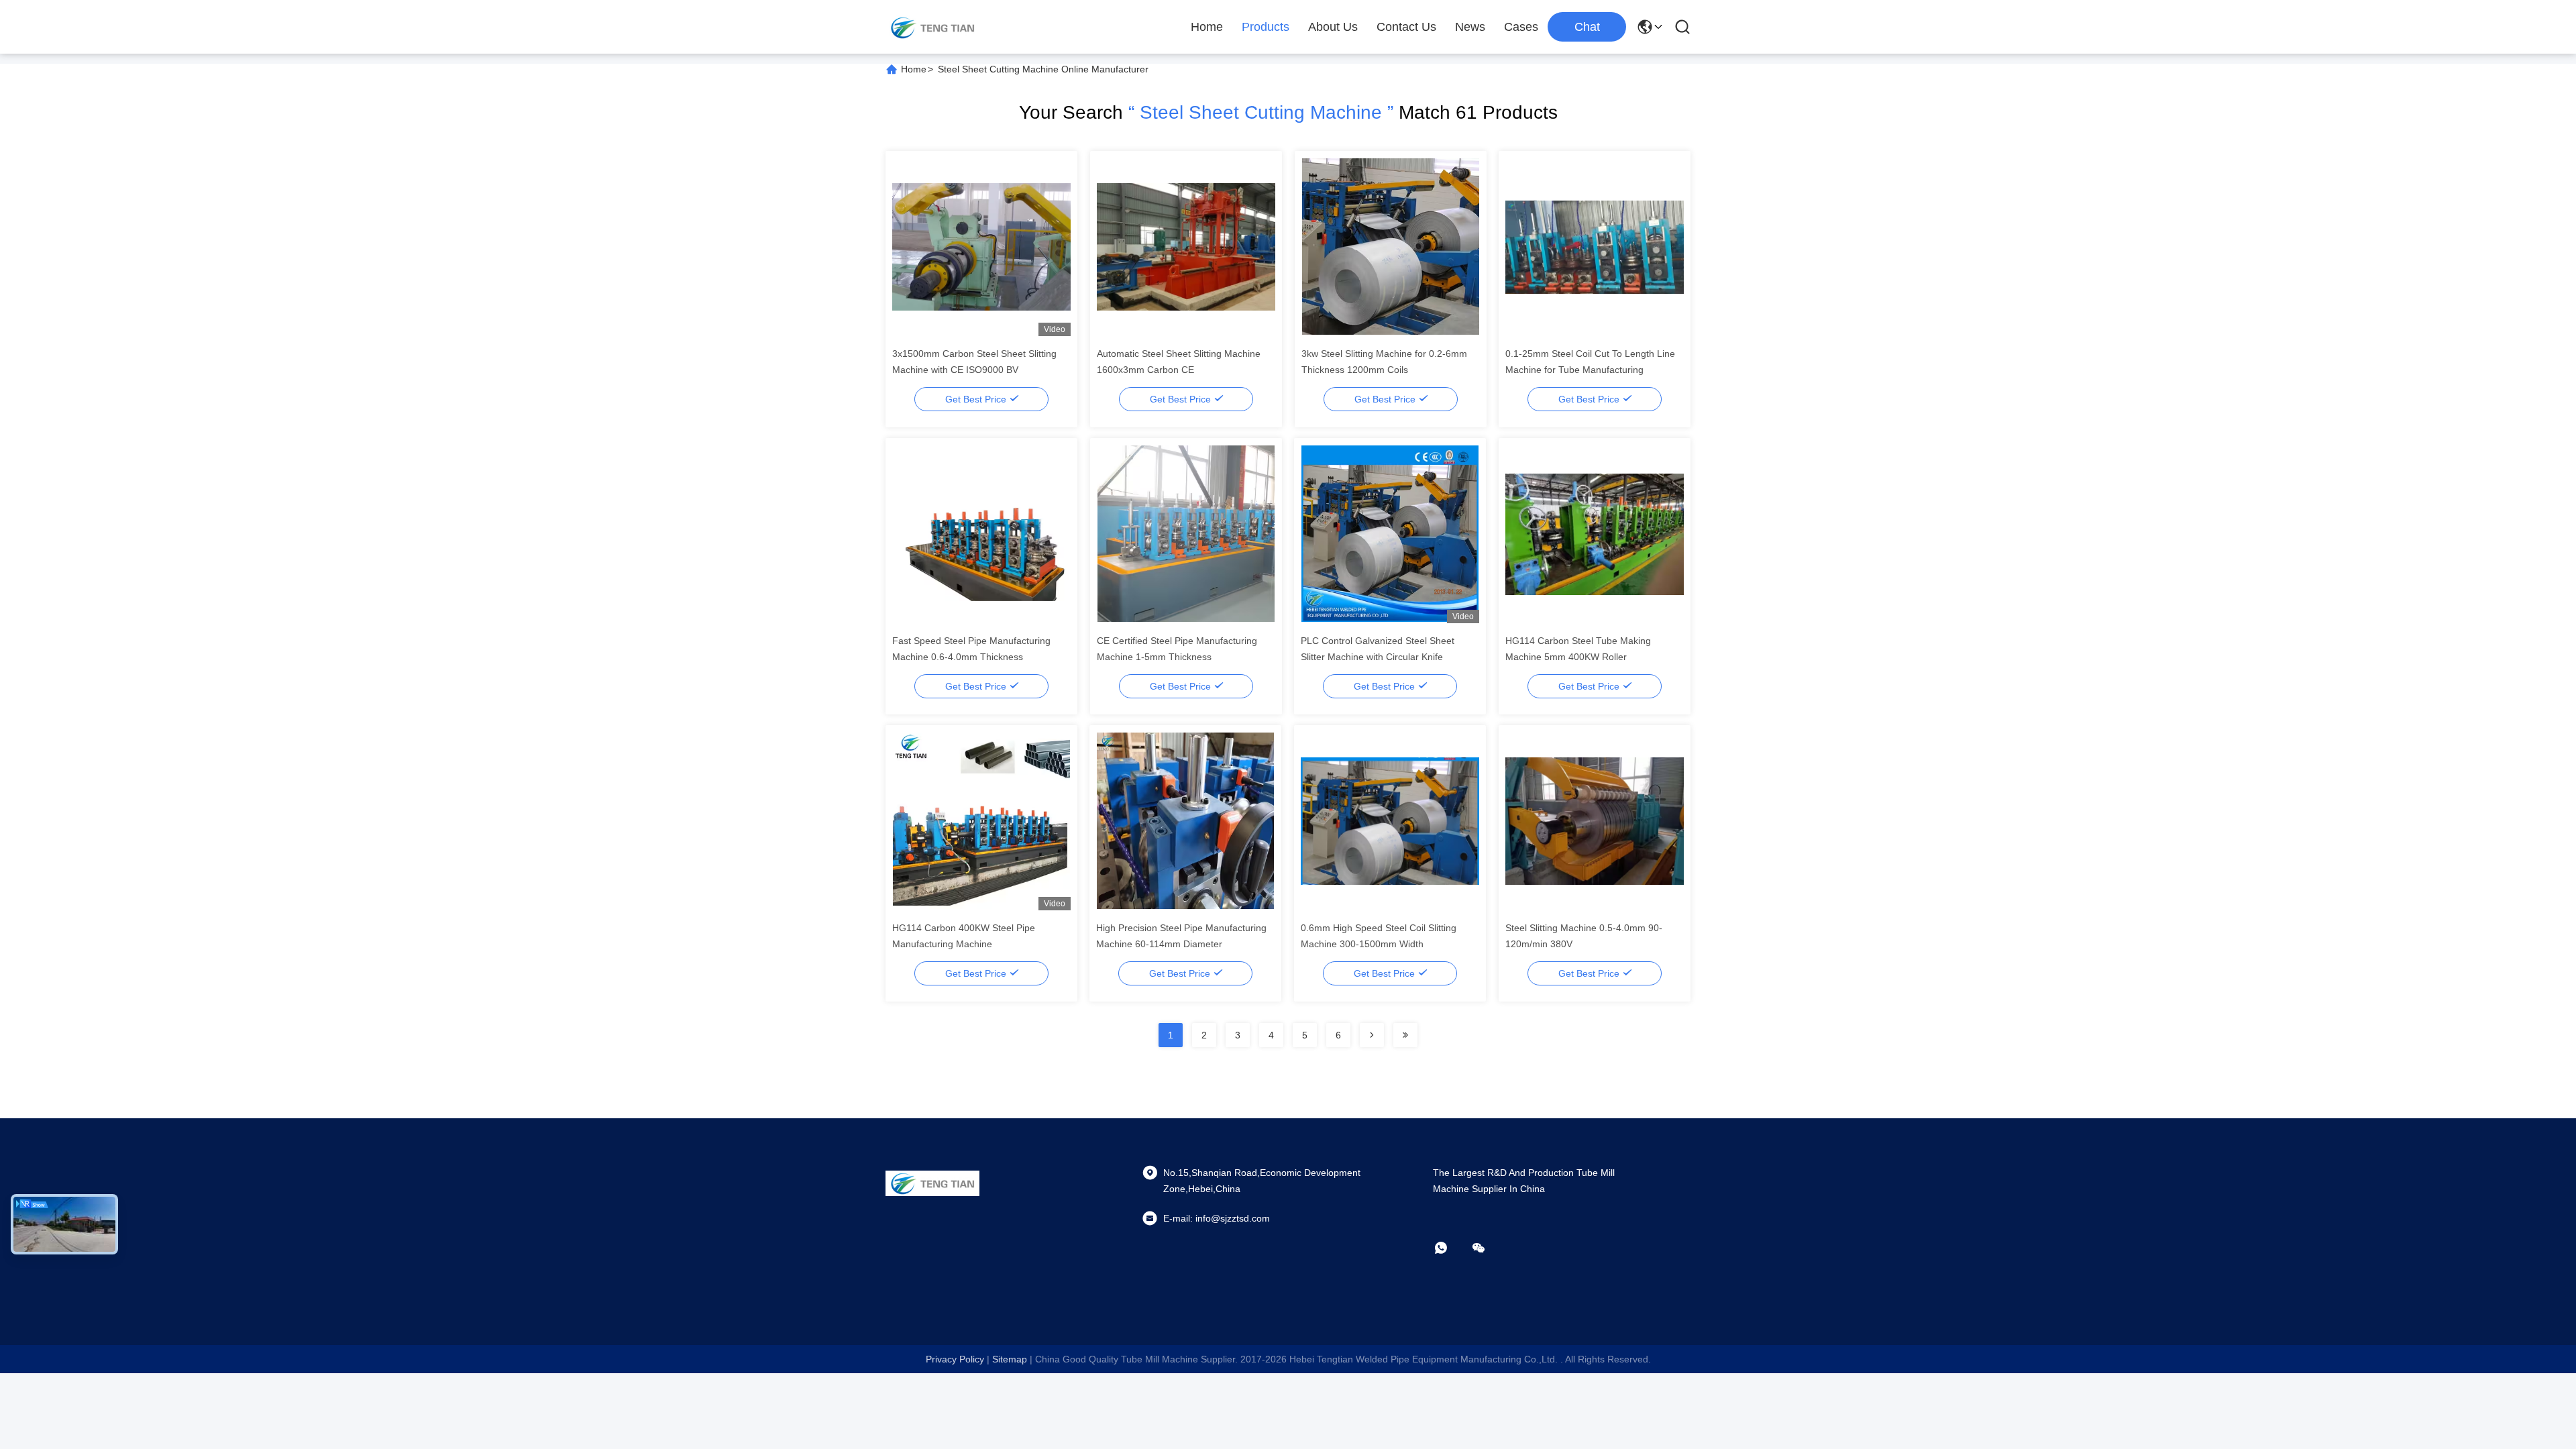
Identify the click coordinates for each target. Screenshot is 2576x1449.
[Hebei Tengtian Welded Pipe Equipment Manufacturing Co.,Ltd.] (932, 27)
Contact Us (1406, 27)
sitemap (1010, 1359)
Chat (1587, 27)
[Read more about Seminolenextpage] (1372, 1035)
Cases (1521, 27)
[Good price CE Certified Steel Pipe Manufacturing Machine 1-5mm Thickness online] (1186, 533)
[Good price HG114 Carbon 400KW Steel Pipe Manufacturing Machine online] (981, 820)
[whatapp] (1450, 1248)
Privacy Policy (955, 1359)
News (1470, 27)
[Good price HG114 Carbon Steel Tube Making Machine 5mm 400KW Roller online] (1595, 533)
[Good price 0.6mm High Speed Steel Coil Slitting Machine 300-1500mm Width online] (1390, 820)
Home (1207, 27)
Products (1266, 27)
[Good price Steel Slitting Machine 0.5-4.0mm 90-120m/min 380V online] (1595, 820)
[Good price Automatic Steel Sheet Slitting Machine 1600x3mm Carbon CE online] (1186, 246)
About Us (1333, 27)
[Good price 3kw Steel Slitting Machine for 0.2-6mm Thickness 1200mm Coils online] (1391, 246)
